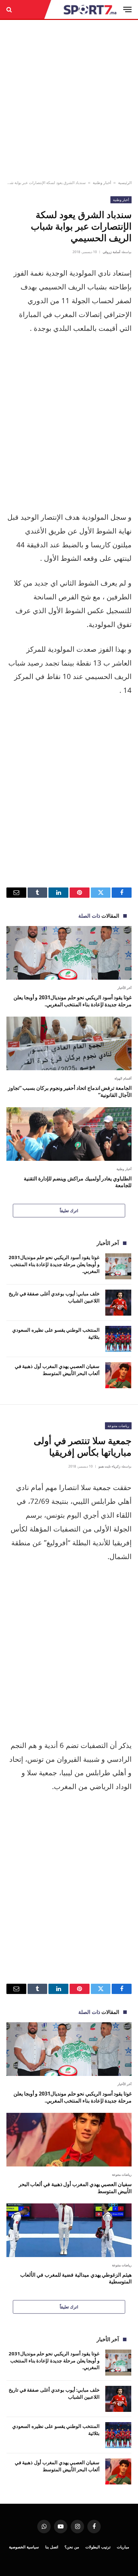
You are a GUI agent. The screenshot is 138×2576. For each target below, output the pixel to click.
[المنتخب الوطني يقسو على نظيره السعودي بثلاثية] (118, 1339)
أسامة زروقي (112, 252)
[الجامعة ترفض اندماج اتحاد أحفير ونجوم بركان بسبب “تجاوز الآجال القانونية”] (69, 1043)
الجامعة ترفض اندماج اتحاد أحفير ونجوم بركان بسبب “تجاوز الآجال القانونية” (70, 1091)
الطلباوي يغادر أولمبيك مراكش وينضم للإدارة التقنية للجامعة (78, 1182)
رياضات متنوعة (118, 1426)
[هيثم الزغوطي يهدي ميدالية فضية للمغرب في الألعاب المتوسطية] (69, 2230)
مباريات (123, 2547)
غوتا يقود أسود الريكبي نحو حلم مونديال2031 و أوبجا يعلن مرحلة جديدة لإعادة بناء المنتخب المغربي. (73, 1001)
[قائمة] (127, 9)
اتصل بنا (52, 2547)
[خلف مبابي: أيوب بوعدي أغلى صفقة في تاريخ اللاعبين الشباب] (118, 1303)
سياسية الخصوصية (24, 2547)
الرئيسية (125, 183)
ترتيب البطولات (98, 2547)
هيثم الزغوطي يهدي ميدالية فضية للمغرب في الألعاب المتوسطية (76, 2278)
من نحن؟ (72, 2547)
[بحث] (10, 9)
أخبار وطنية (102, 183)
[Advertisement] (69, 100)
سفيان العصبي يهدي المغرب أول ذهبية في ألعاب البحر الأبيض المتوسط (57, 1369)
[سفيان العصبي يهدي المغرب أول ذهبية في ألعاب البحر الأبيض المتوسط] (118, 1375)
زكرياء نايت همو (109, 1466)
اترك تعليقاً (69, 1211)
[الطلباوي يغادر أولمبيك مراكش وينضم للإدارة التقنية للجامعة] (69, 1134)
